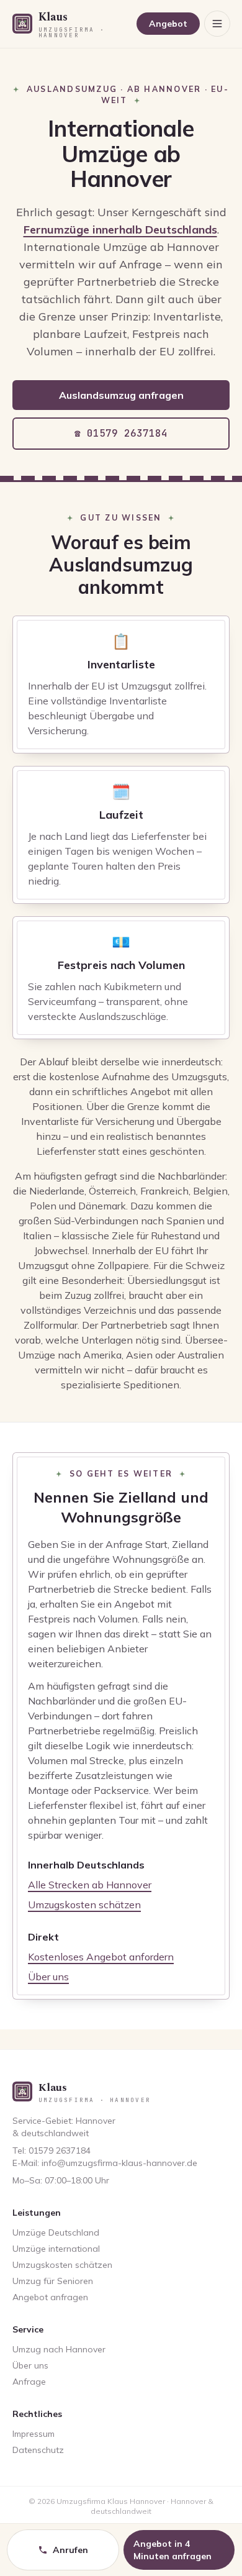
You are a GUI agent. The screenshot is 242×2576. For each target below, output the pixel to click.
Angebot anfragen (50, 2297)
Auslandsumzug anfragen (121, 395)
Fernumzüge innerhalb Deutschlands (120, 230)
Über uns (48, 1977)
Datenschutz (38, 2450)
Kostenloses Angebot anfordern (101, 1957)
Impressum (34, 2434)
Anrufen (70, 2550)
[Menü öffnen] (217, 24)
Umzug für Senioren (53, 2281)
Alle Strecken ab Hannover (90, 1885)
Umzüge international (56, 2249)
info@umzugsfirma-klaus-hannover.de (119, 2163)
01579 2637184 (60, 2150)
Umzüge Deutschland (56, 2232)
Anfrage (29, 2382)
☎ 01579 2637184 (121, 433)
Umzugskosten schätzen (84, 1905)
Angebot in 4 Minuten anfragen (173, 2550)
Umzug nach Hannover (59, 2349)
